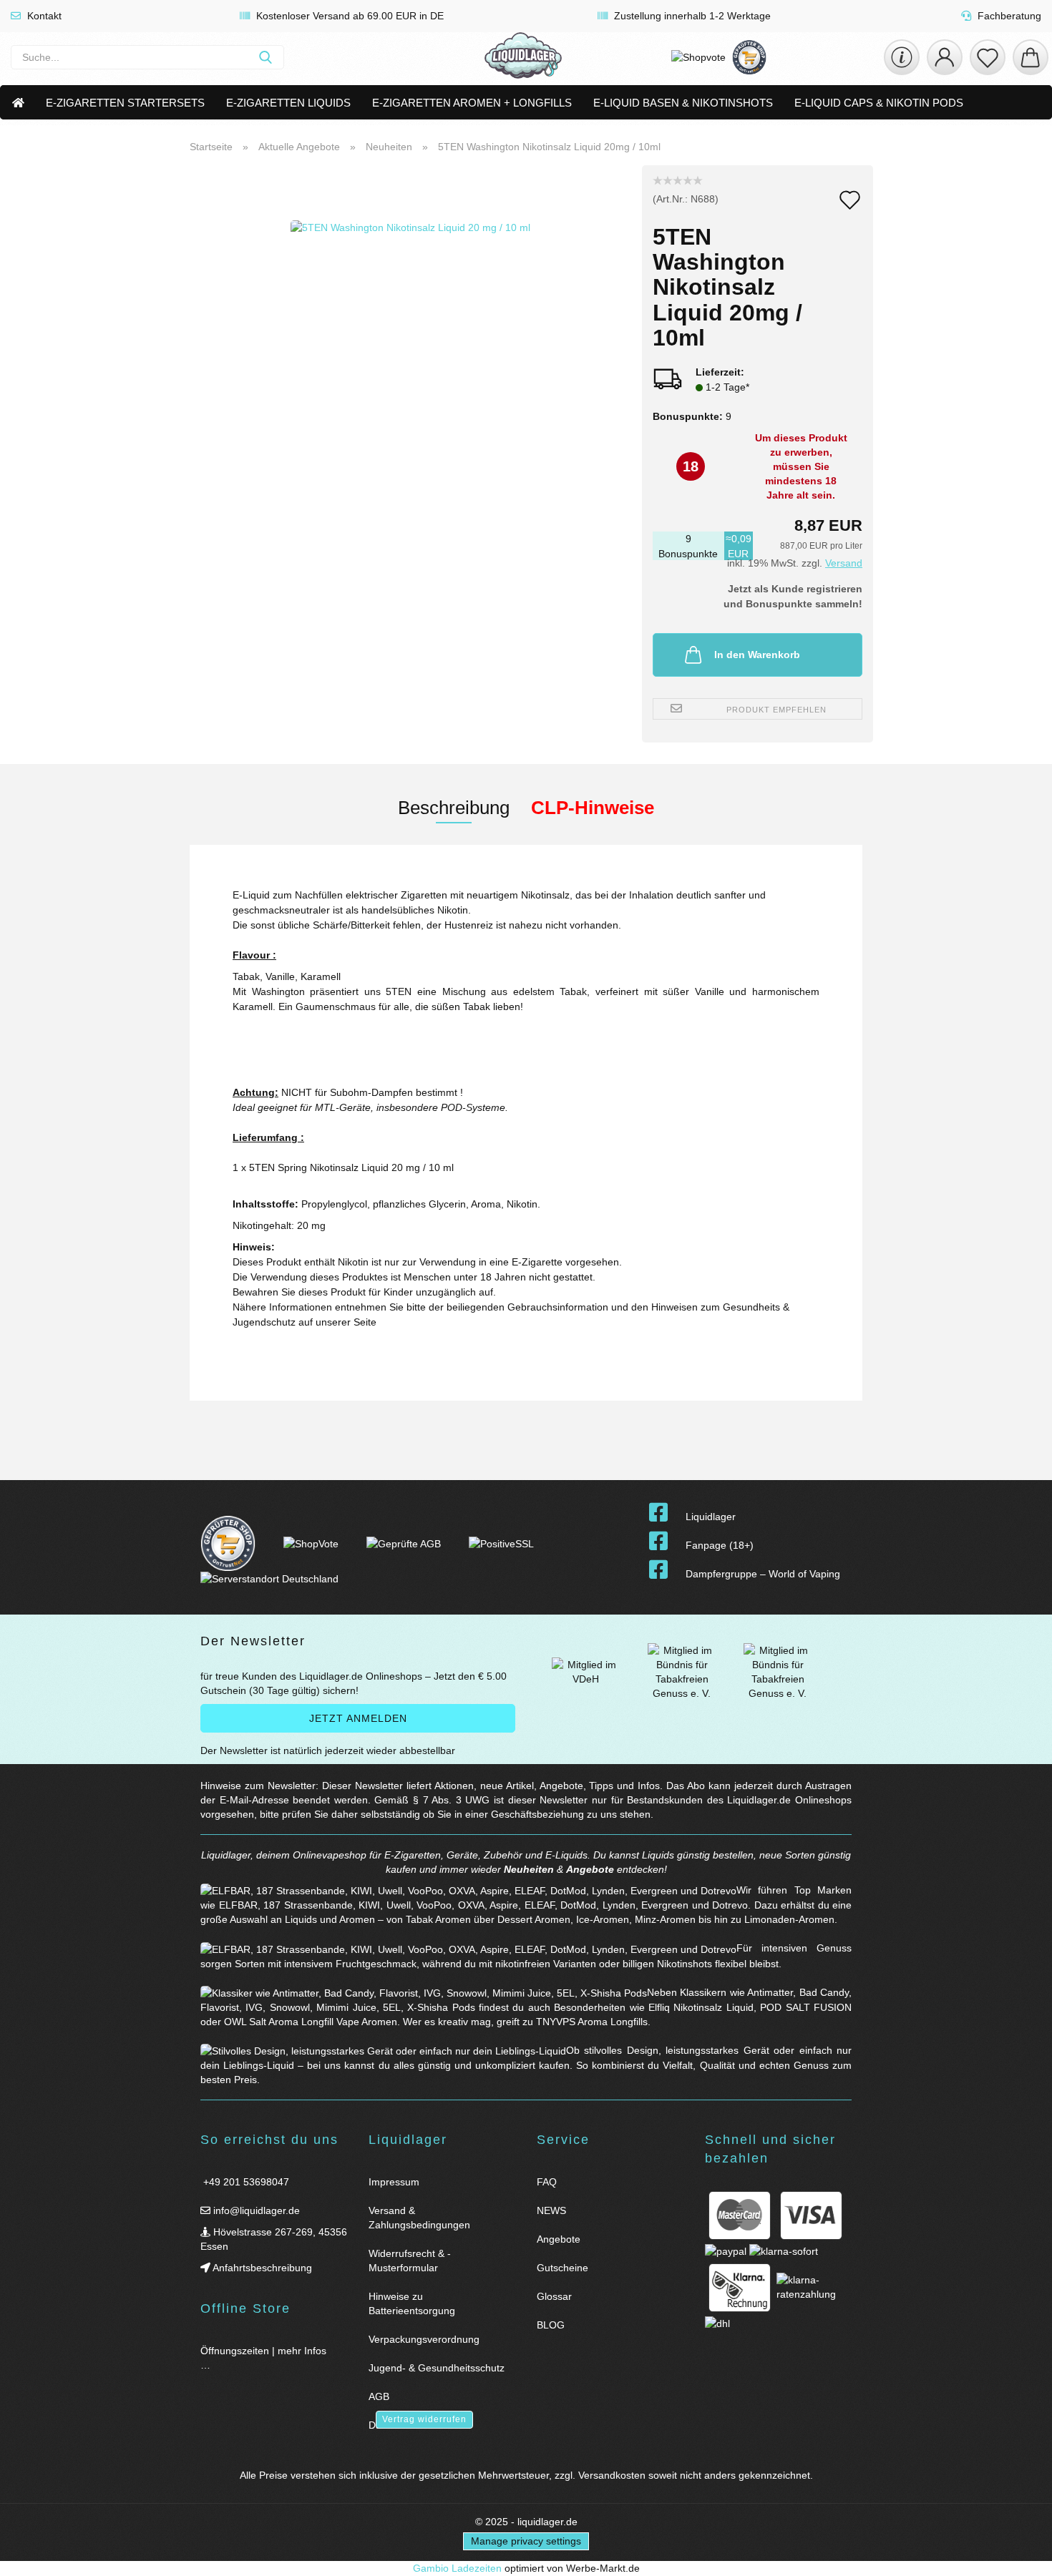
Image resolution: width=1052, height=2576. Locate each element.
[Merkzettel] (988, 57)
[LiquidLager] (523, 57)
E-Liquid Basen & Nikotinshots (683, 103)
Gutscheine (562, 2268)
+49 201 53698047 (245, 2182)
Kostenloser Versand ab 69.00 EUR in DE (349, 16)
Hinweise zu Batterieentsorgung (412, 2303)
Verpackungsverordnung (424, 2339)
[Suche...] (266, 57)
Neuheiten (529, 1869)
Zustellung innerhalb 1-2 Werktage (691, 16)
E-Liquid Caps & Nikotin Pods (879, 103)
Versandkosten (612, 2475)
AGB (379, 2396)
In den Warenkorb (757, 655)
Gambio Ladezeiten (457, 2568)
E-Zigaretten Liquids (288, 103)
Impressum (394, 2182)
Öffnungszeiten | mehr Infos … (263, 2358)
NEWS (551, 2210)
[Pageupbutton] (1023, 2556)
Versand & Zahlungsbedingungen (419, 2218)
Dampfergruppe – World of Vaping (763, 1574)
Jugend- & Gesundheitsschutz (437, 2368)
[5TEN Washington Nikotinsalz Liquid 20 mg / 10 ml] (410, 343)
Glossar (554, 2296)
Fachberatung (1008, 16)
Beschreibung (454, 808)
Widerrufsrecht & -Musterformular (410, 2261)
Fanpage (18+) (720, 1545)
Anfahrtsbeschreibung (261, 2268)
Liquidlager (711, 1517)
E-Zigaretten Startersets (125, 103)
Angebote (590, 1869)
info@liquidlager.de (255, 2210)
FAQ (547, 2182)
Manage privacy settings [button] (526, 2541)
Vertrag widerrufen (424, 2419)
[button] (945, 57)
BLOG (551, 2325)
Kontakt (43, 16)
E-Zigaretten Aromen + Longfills (472, 103)
